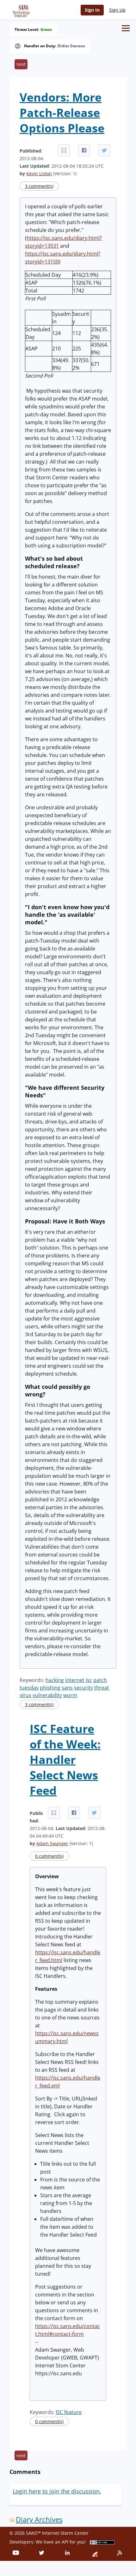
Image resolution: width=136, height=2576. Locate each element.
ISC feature (69, 2412)
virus (25, 1695)
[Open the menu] (126, 28)
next (21, 64)
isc (89, 1680)
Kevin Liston (39, 173)
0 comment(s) (49, 1856)
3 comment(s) (39, 186)
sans (67, 1688)
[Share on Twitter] (104, 150)
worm (70, 1695)
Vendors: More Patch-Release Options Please (62, 113)
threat (102, 1688)
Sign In (92, 10)
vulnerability (47, 1695)
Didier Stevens (71, 46)
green (46, 30)
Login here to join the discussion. (57, 2491)
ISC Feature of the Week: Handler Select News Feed (65, 1760)
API (65, 2542)
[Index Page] (20, 10)
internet (75, 1680)
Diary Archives (39, 2519)
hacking (55, 1680)
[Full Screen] (64, 150)
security (83, 1688)
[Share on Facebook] (84, 150)
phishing (50, 1688)
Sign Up (117, 10)
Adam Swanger (52, 1843)
